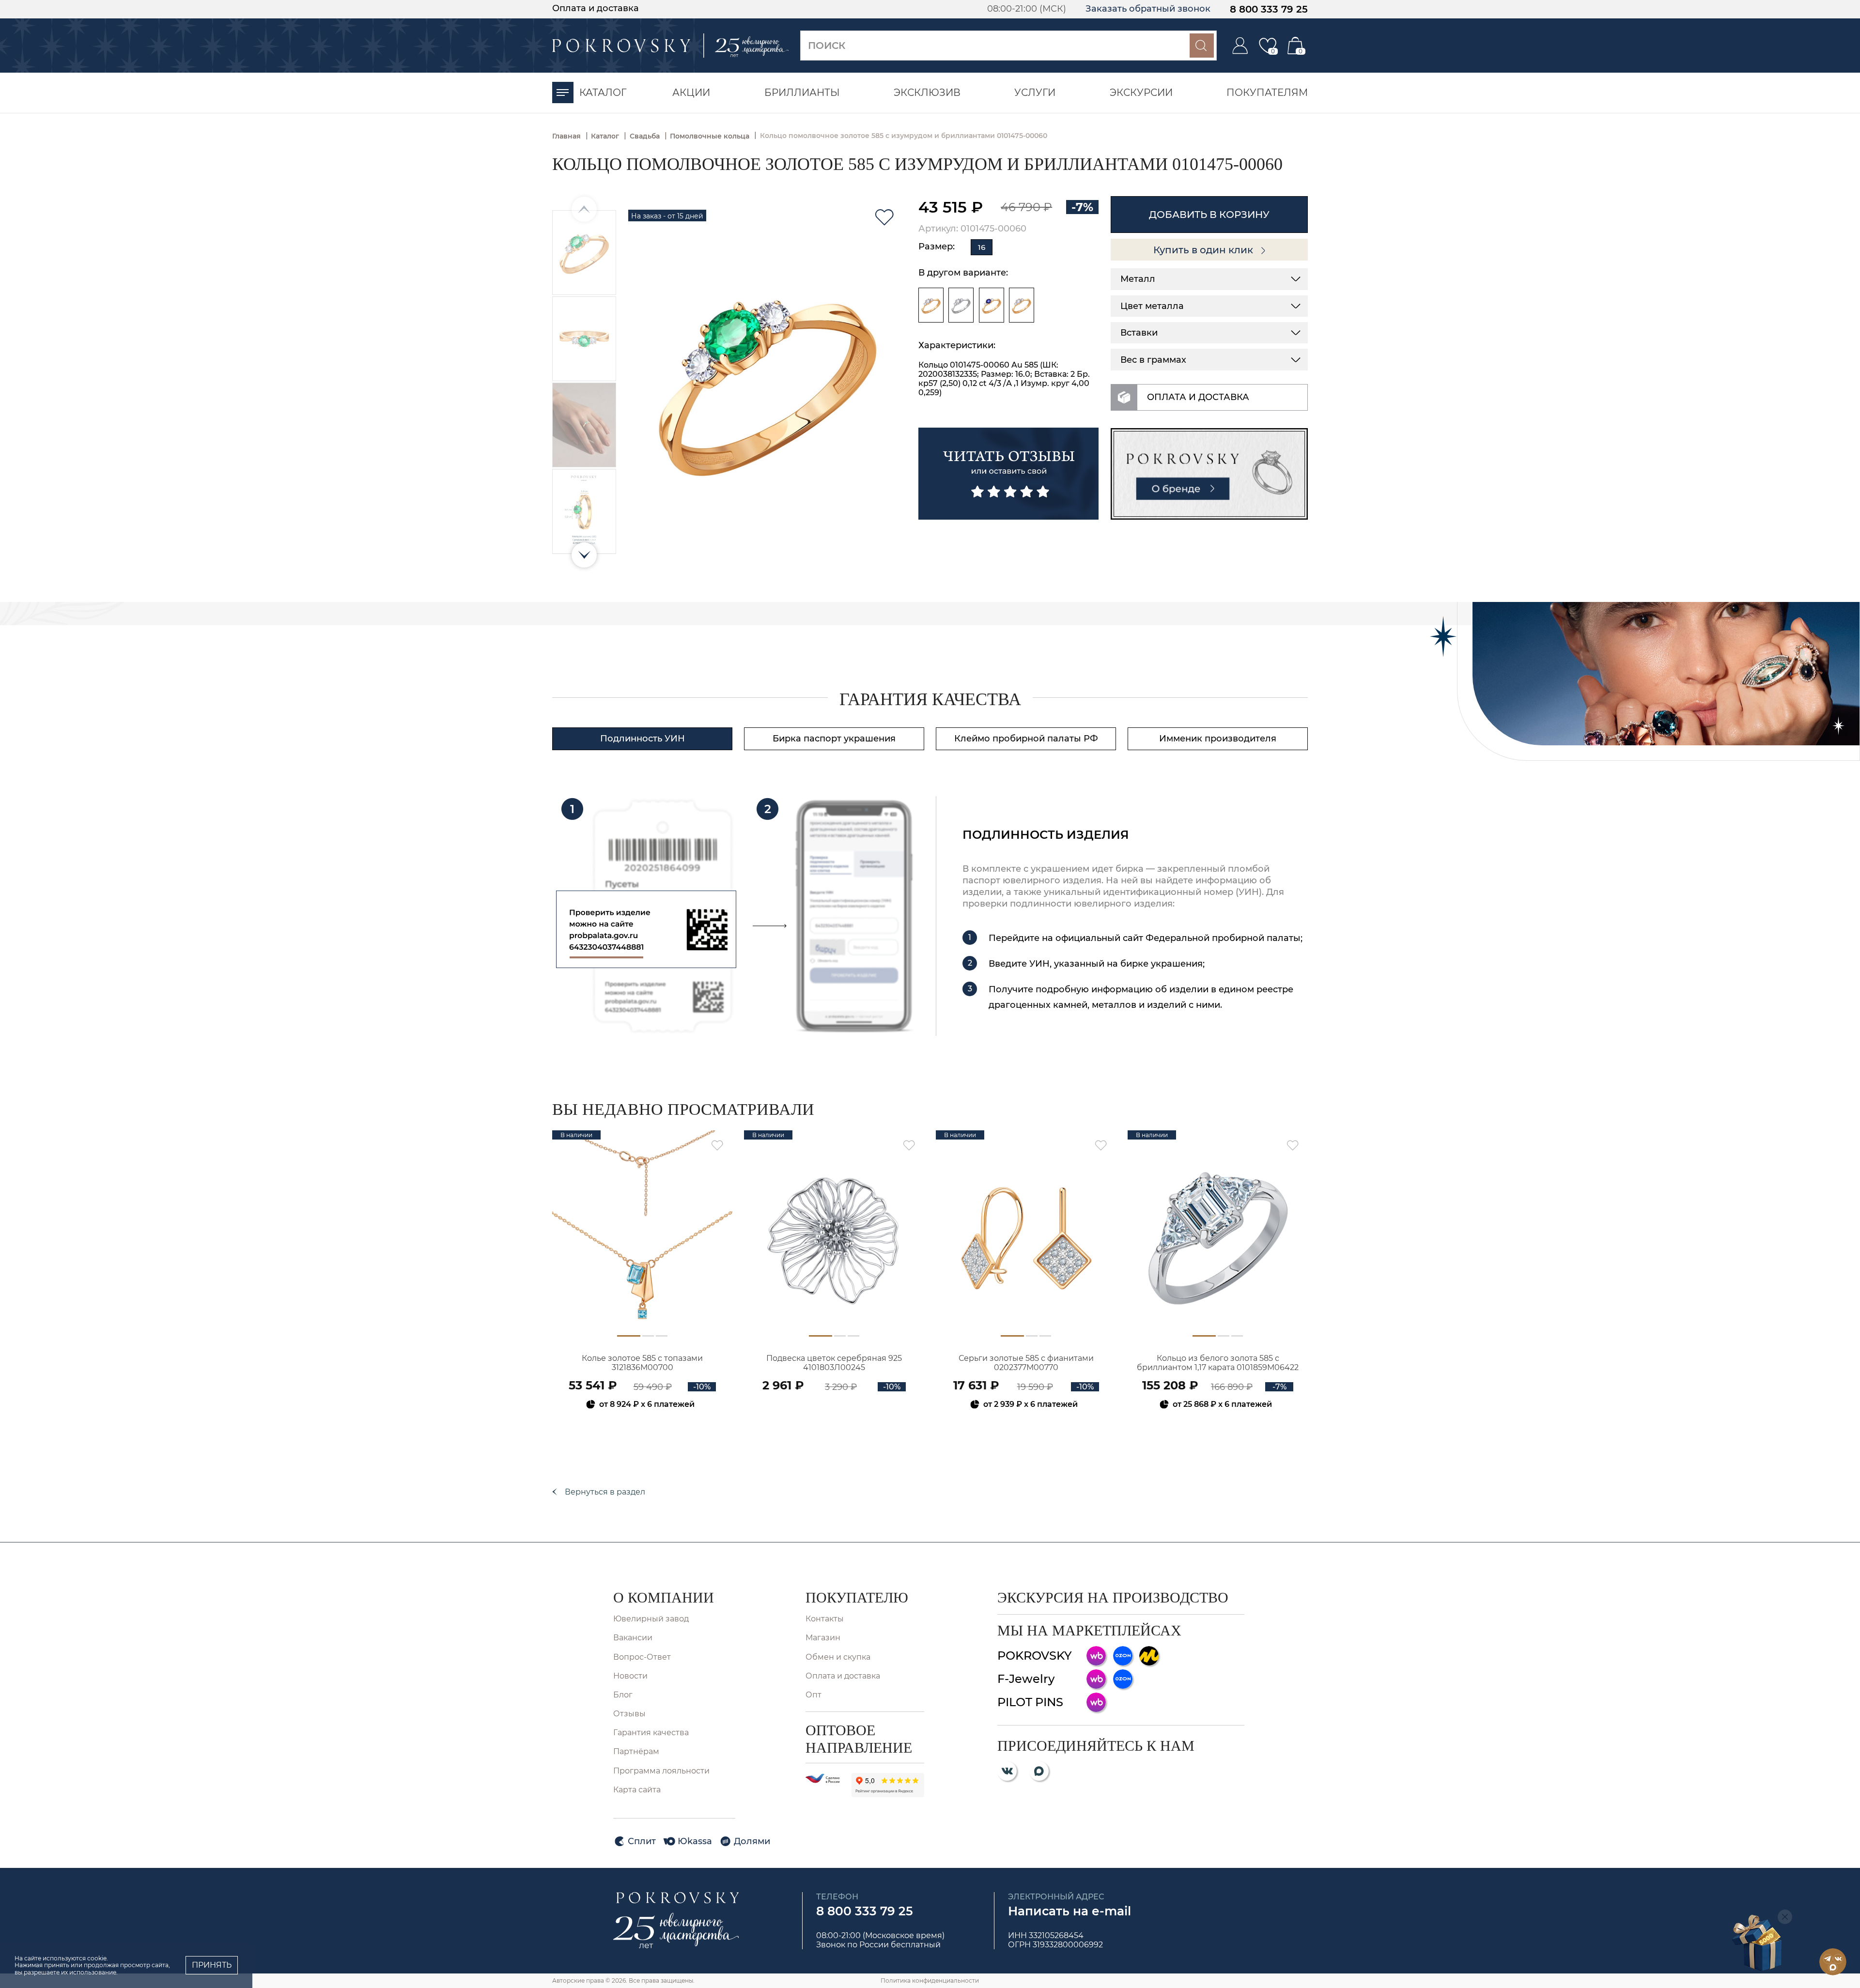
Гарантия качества (651, 1733)
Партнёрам (636, 1751)
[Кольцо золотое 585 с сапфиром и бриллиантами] (992, 305)
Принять (212, 1965)
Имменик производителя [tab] (1218, 739)
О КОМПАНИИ (664, 1597)
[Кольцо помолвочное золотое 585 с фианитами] (1022, 305)
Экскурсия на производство (1113, 1597)
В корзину (643, 1430)
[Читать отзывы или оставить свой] (1008, 474)
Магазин (823, 1638)
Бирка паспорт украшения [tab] (834, 739)
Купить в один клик (1204, 250)
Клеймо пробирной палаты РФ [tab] (1026, 739)
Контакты (825, 1619)
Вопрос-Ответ (642, 1657)
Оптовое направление (859, 1739)
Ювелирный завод (651, 1619)
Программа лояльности (661, 1771)
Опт (814, 1695)
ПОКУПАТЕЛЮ (857, 1597)
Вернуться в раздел (605, 1492)
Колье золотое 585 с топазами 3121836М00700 (642, 1363)
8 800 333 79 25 (1269, 9)
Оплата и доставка (596, 8)
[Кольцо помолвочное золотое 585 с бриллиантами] (931, 305)
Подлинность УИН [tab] (643, 739)
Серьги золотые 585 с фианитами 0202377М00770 (1026, 1363)
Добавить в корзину (1209, 215)
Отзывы (629, 1714)
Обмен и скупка (838, 1657)
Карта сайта (637, 1790)
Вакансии (633, 1638)
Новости (630, 1676)
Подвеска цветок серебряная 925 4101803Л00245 (834, 1363)
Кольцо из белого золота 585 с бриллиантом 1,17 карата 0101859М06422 (1218, 1363)
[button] (584, 555)
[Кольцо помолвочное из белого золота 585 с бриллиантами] (961, 305)
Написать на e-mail (1069, 1911)
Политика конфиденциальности (930, 1980)
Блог (623, 1695)
